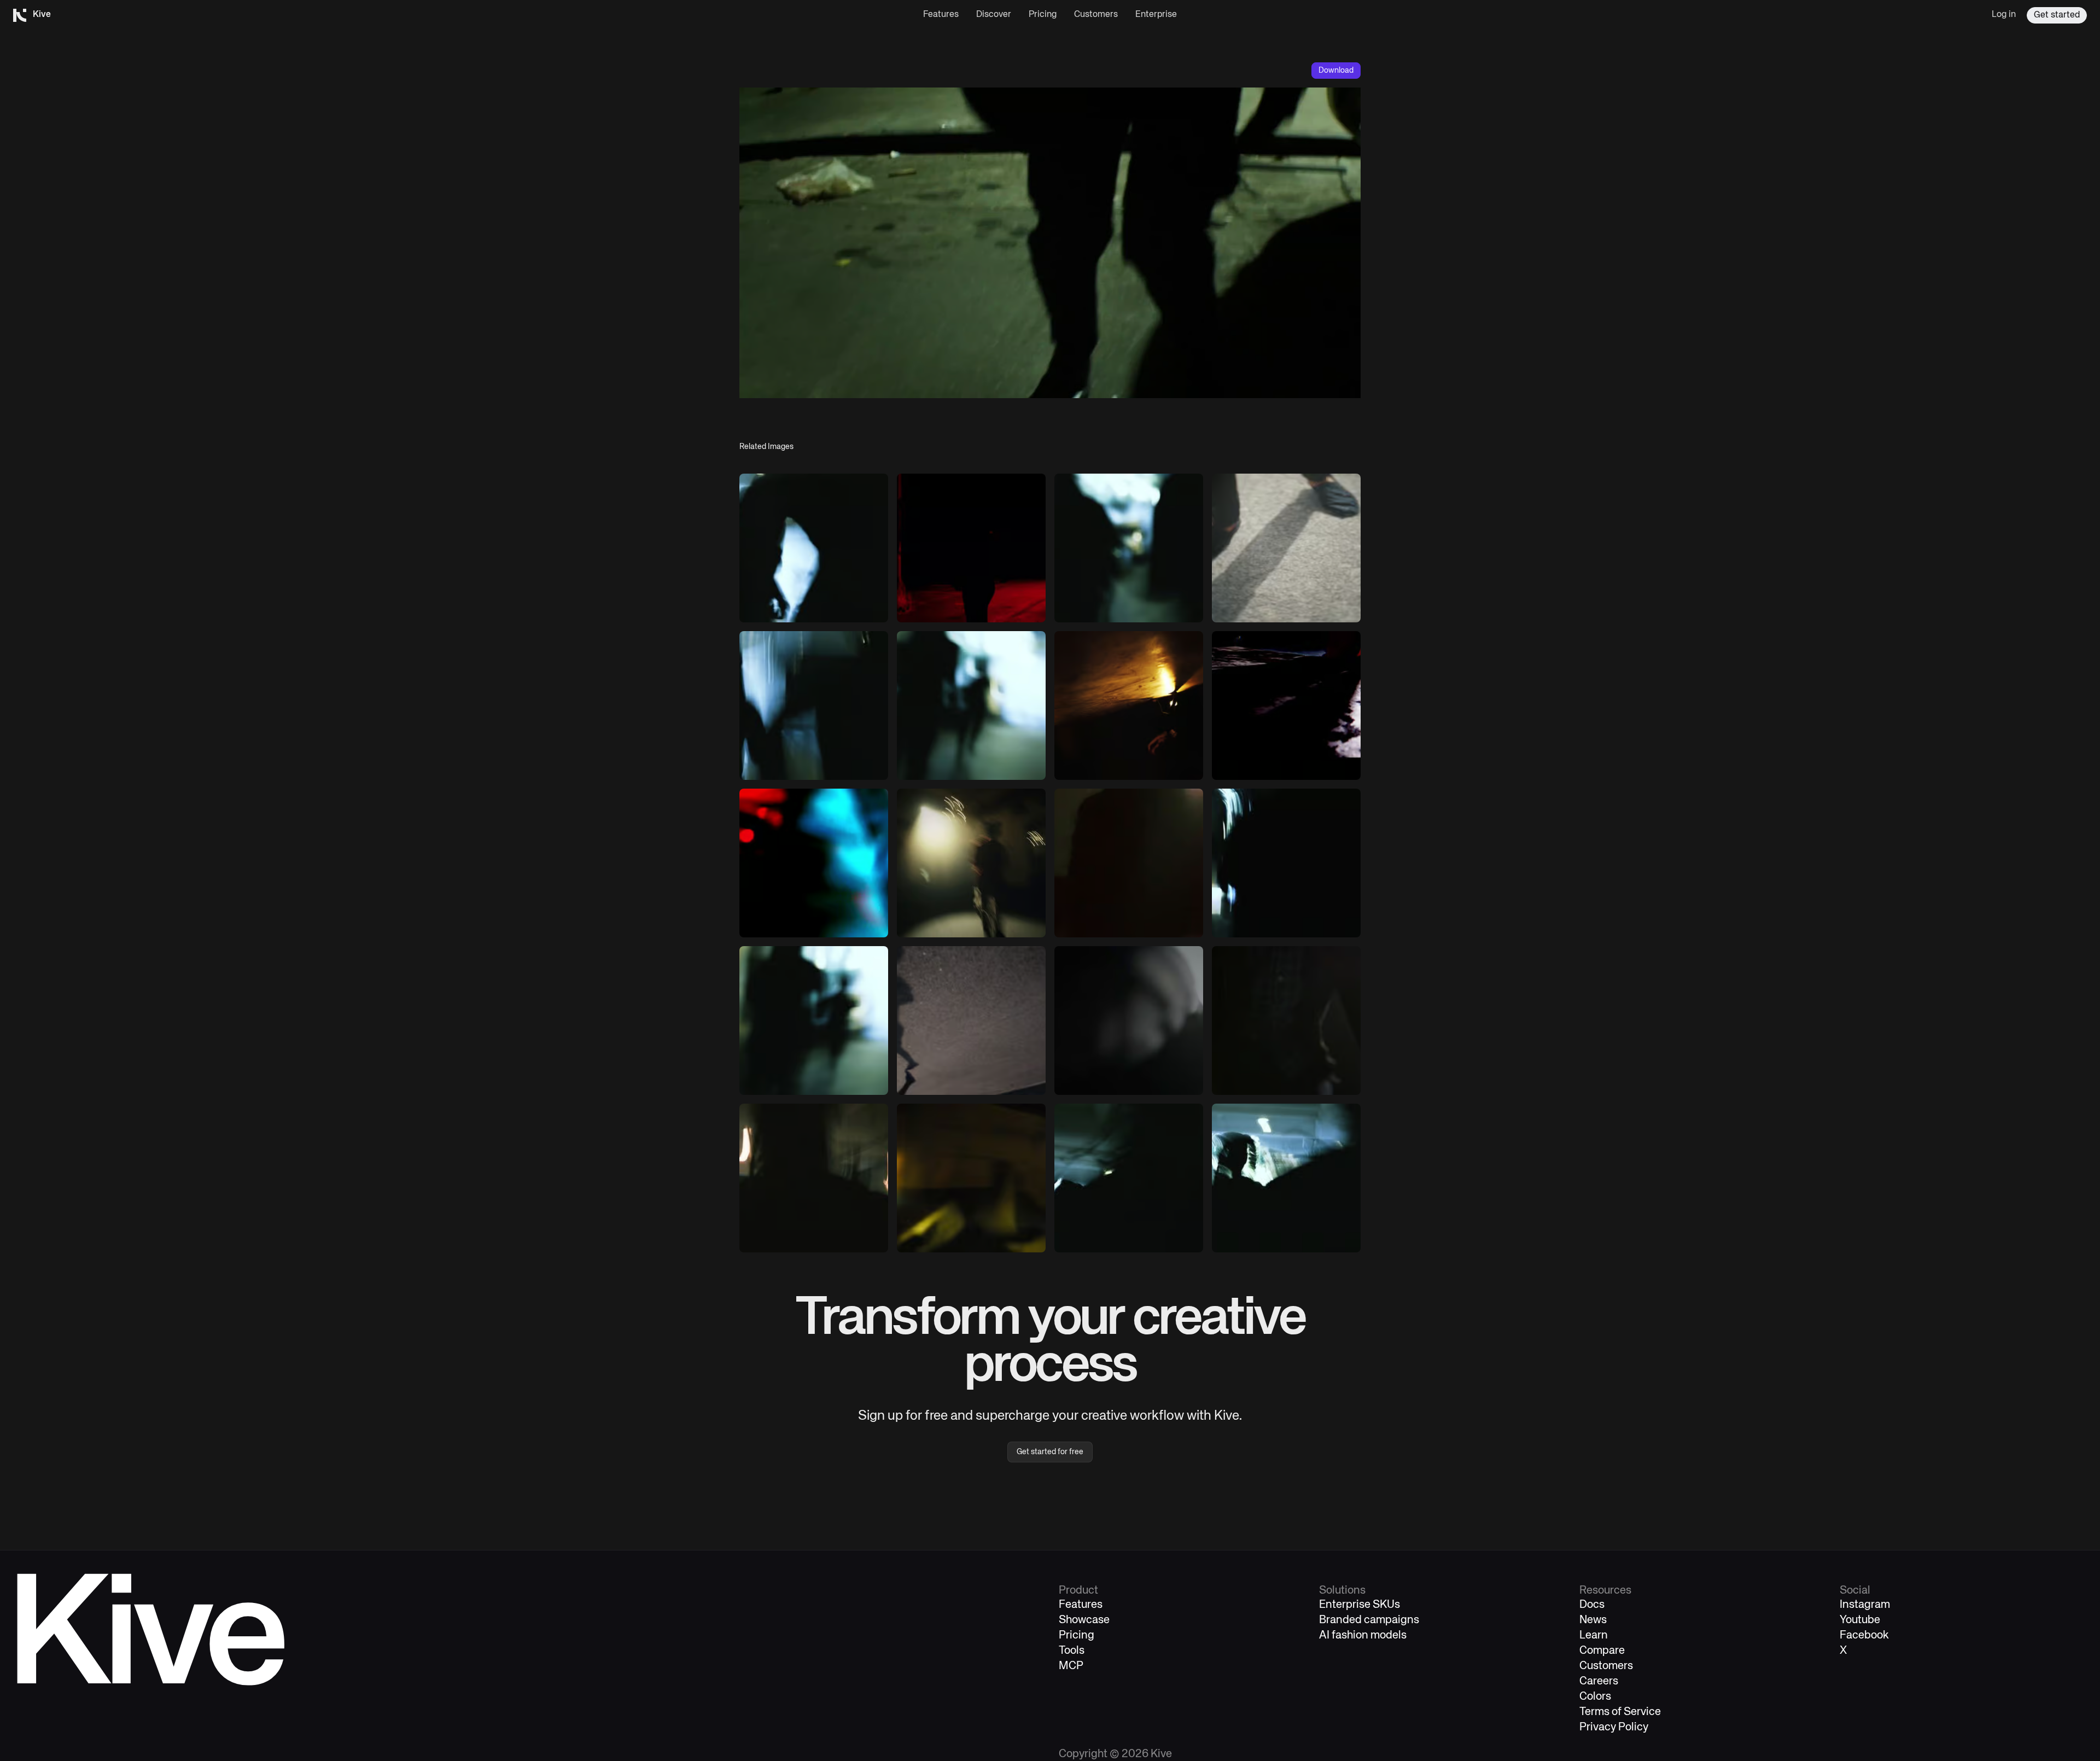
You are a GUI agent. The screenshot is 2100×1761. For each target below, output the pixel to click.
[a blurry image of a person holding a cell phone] (1129, 1021)
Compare (1602, 1651)
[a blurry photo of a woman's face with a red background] (814, 863)
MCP (1071, 1666)
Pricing (1043, 15)
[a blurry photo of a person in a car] (1286, 1178)
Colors (1595, 1697)
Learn (1594, 1635)
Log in (2004, 15)
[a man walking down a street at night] (971, 548)
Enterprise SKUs (1360, 1605)
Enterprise (1156, 15)
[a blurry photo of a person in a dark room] (1286, 863)
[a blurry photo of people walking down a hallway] (814, 1021)
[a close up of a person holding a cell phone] (1286, 1021)
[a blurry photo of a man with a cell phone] (971, 1178)
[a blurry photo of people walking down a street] (971, 705)
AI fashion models (1363, 1635)
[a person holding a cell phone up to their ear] (1129, 705)
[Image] (1286, 548)
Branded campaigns (1369, 1620)
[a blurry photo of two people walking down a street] (1129, 548)
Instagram (1865, 1605)
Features (941, 15)
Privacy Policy (1614, 1727)
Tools (1072, 1651)
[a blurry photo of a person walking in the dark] (814, 548)
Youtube (1860, 1620)
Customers (1096, 15)
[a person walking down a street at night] (1286, 705)
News (1593, 1620)
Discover (994, 15)
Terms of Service (1620, 1712)
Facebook (1864, 1635)
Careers (1599, 1681)
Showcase (1084, 1620)
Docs (1592, 1605)
